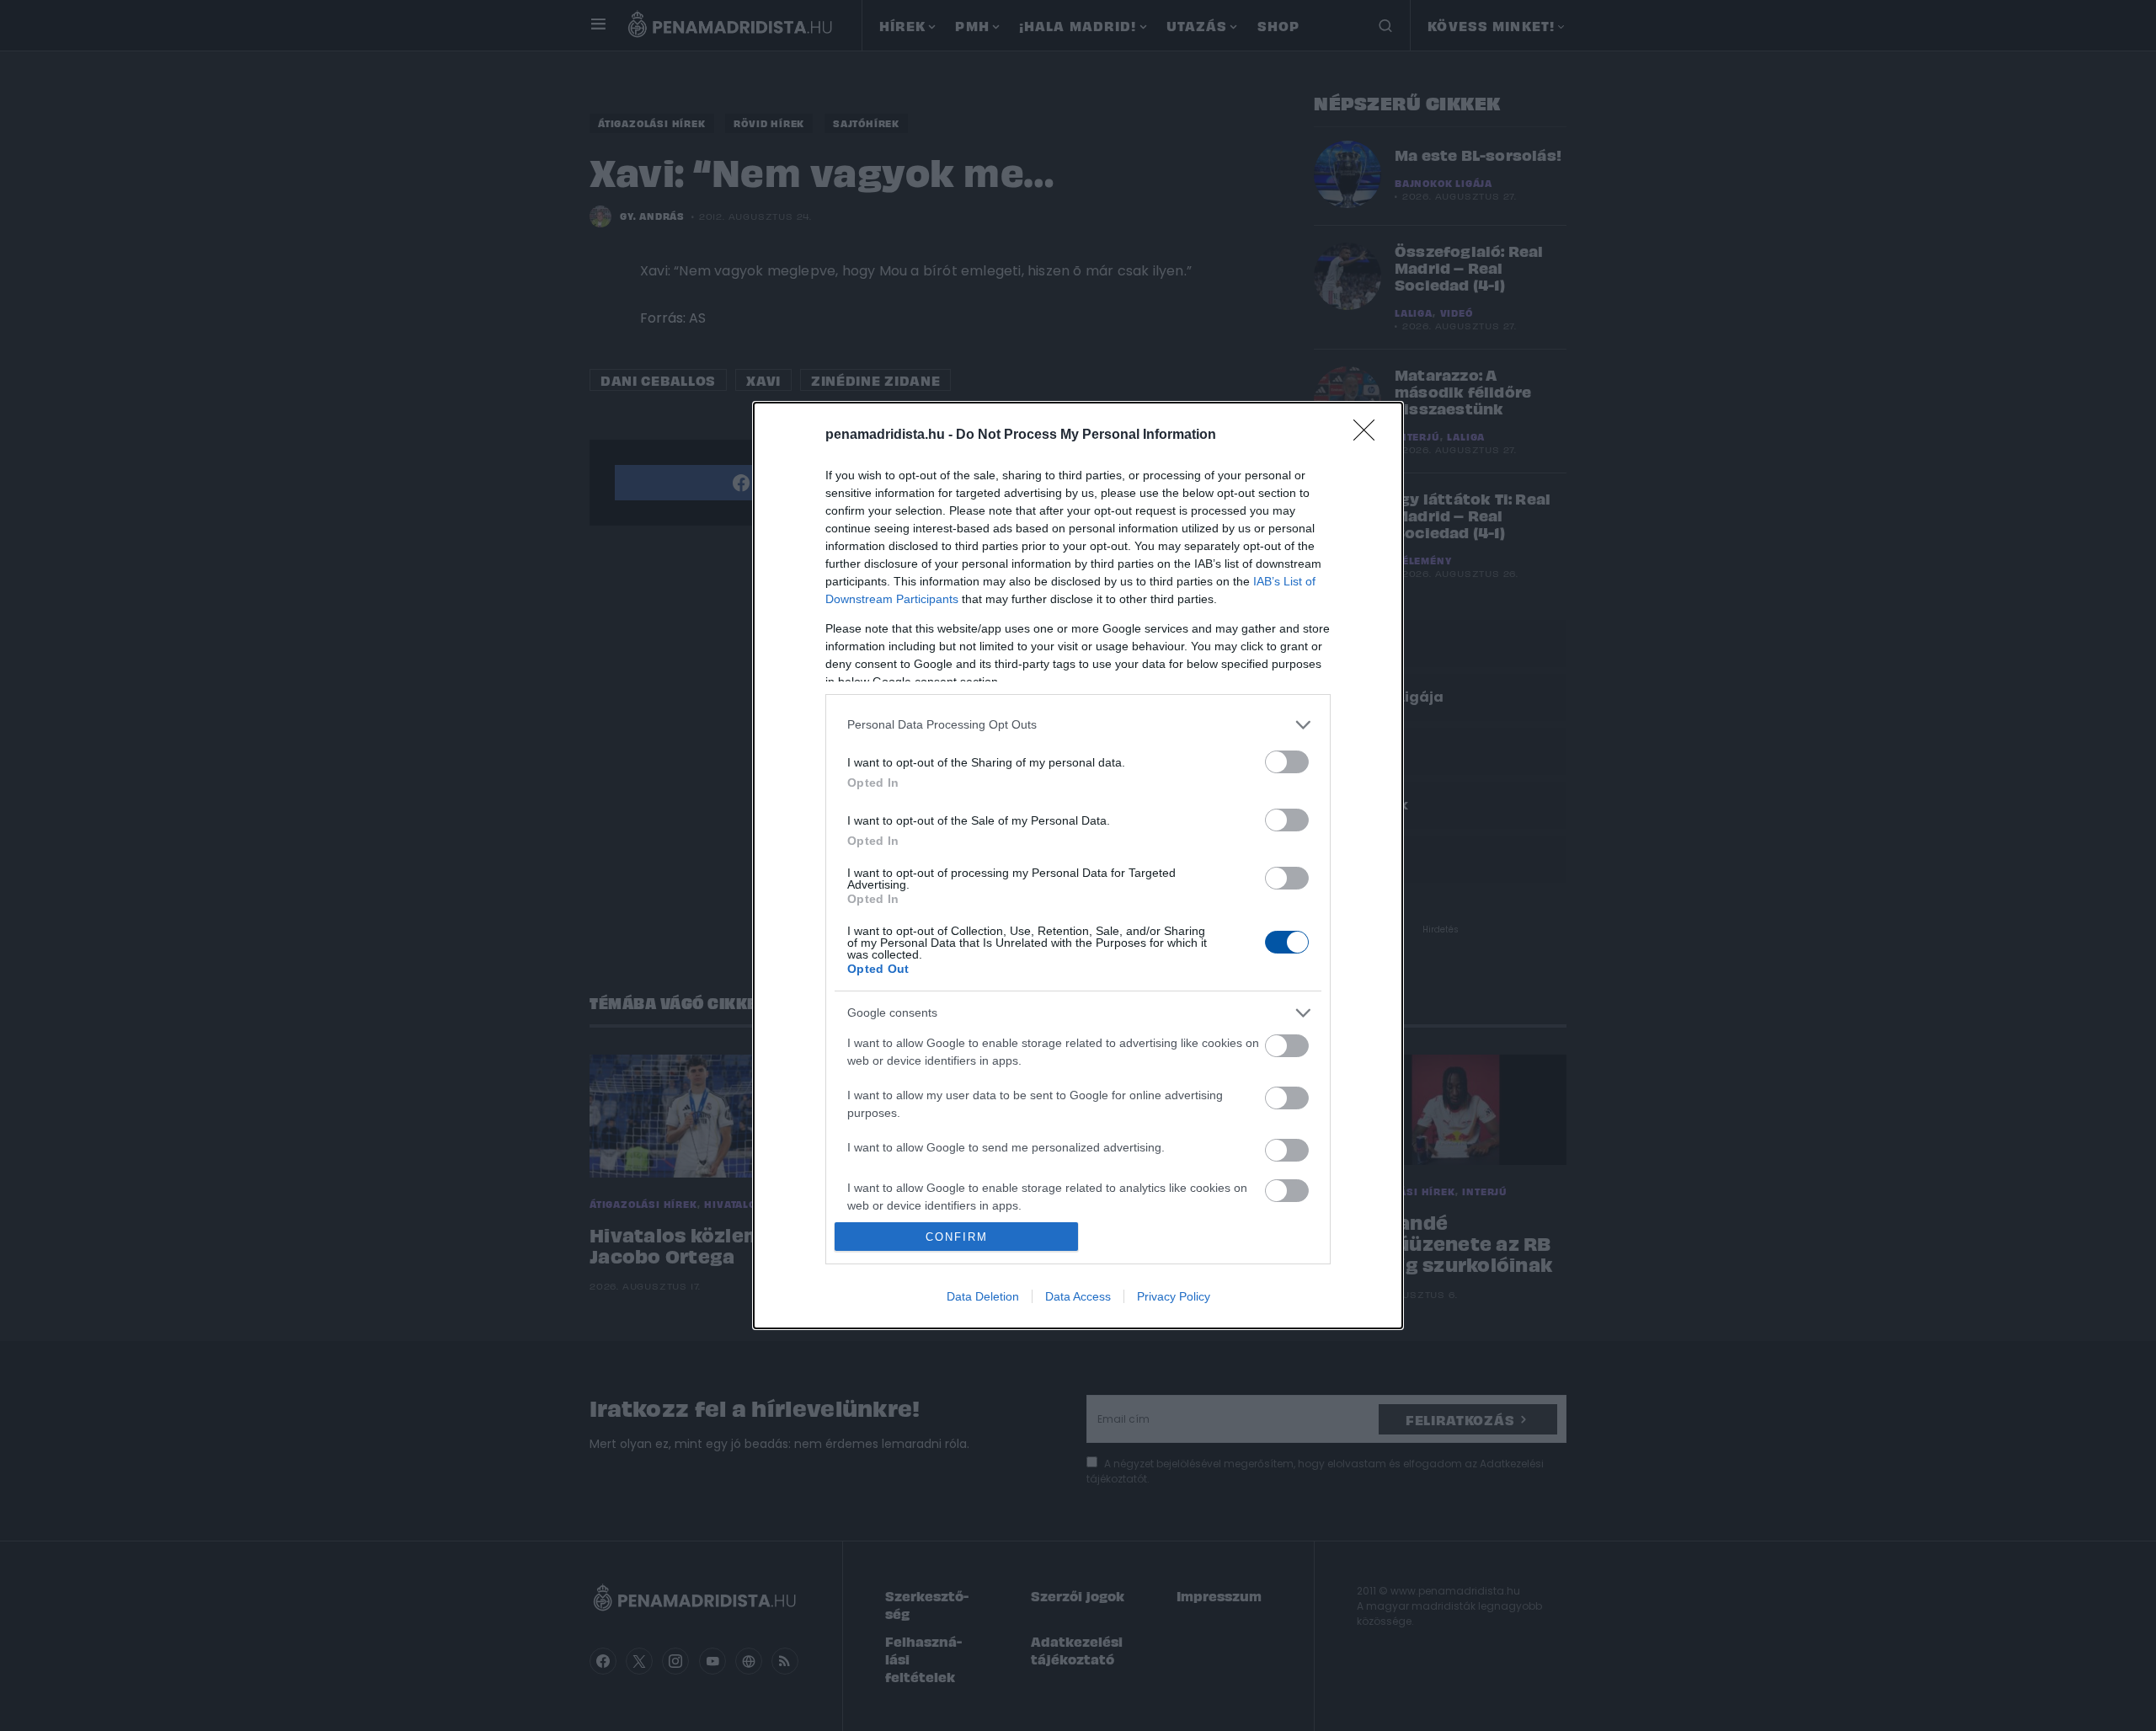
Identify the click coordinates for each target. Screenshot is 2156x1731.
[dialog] (1078, 866)
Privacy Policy (1174, 1296)
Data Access (1078, 1296)
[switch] (1287, 762)
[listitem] (1078, 725)
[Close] (1369, 435)
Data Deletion (983, 1296)
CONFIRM (957, 1237)
